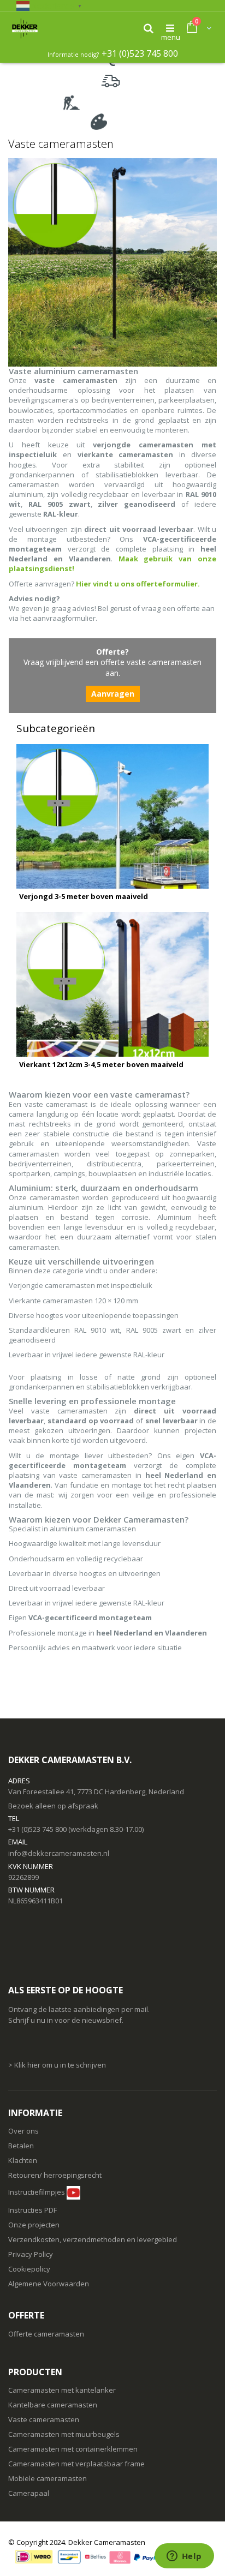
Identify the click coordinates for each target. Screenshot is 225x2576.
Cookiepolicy (29, 2269)
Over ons (23, 2131)
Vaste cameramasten (44, 2419)
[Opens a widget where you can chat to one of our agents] (184, 2557)
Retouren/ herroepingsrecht (55, 2175)
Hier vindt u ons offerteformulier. (138, 584)
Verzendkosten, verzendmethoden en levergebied (93, 2239)
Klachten (23, 2160)
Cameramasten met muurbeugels (64, 2434)
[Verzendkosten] (58, 2210)
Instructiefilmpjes (37, 2192)
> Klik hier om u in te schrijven (57, 2065)
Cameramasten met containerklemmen (73, 2449)
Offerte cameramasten (46, 2334)
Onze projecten (34, 2225)
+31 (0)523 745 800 (140, 53)
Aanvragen (113, 694)
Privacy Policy (31, 2254)
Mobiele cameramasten (48, 2478)
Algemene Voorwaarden (49, 2284)
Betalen (21, 2146)
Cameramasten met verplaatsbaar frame (76, 2464)
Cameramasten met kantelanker (62, 2390)
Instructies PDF (32, 2210)
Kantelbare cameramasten (53, 2405)
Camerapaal (29, 2493)
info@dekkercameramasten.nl (59, 1853)
